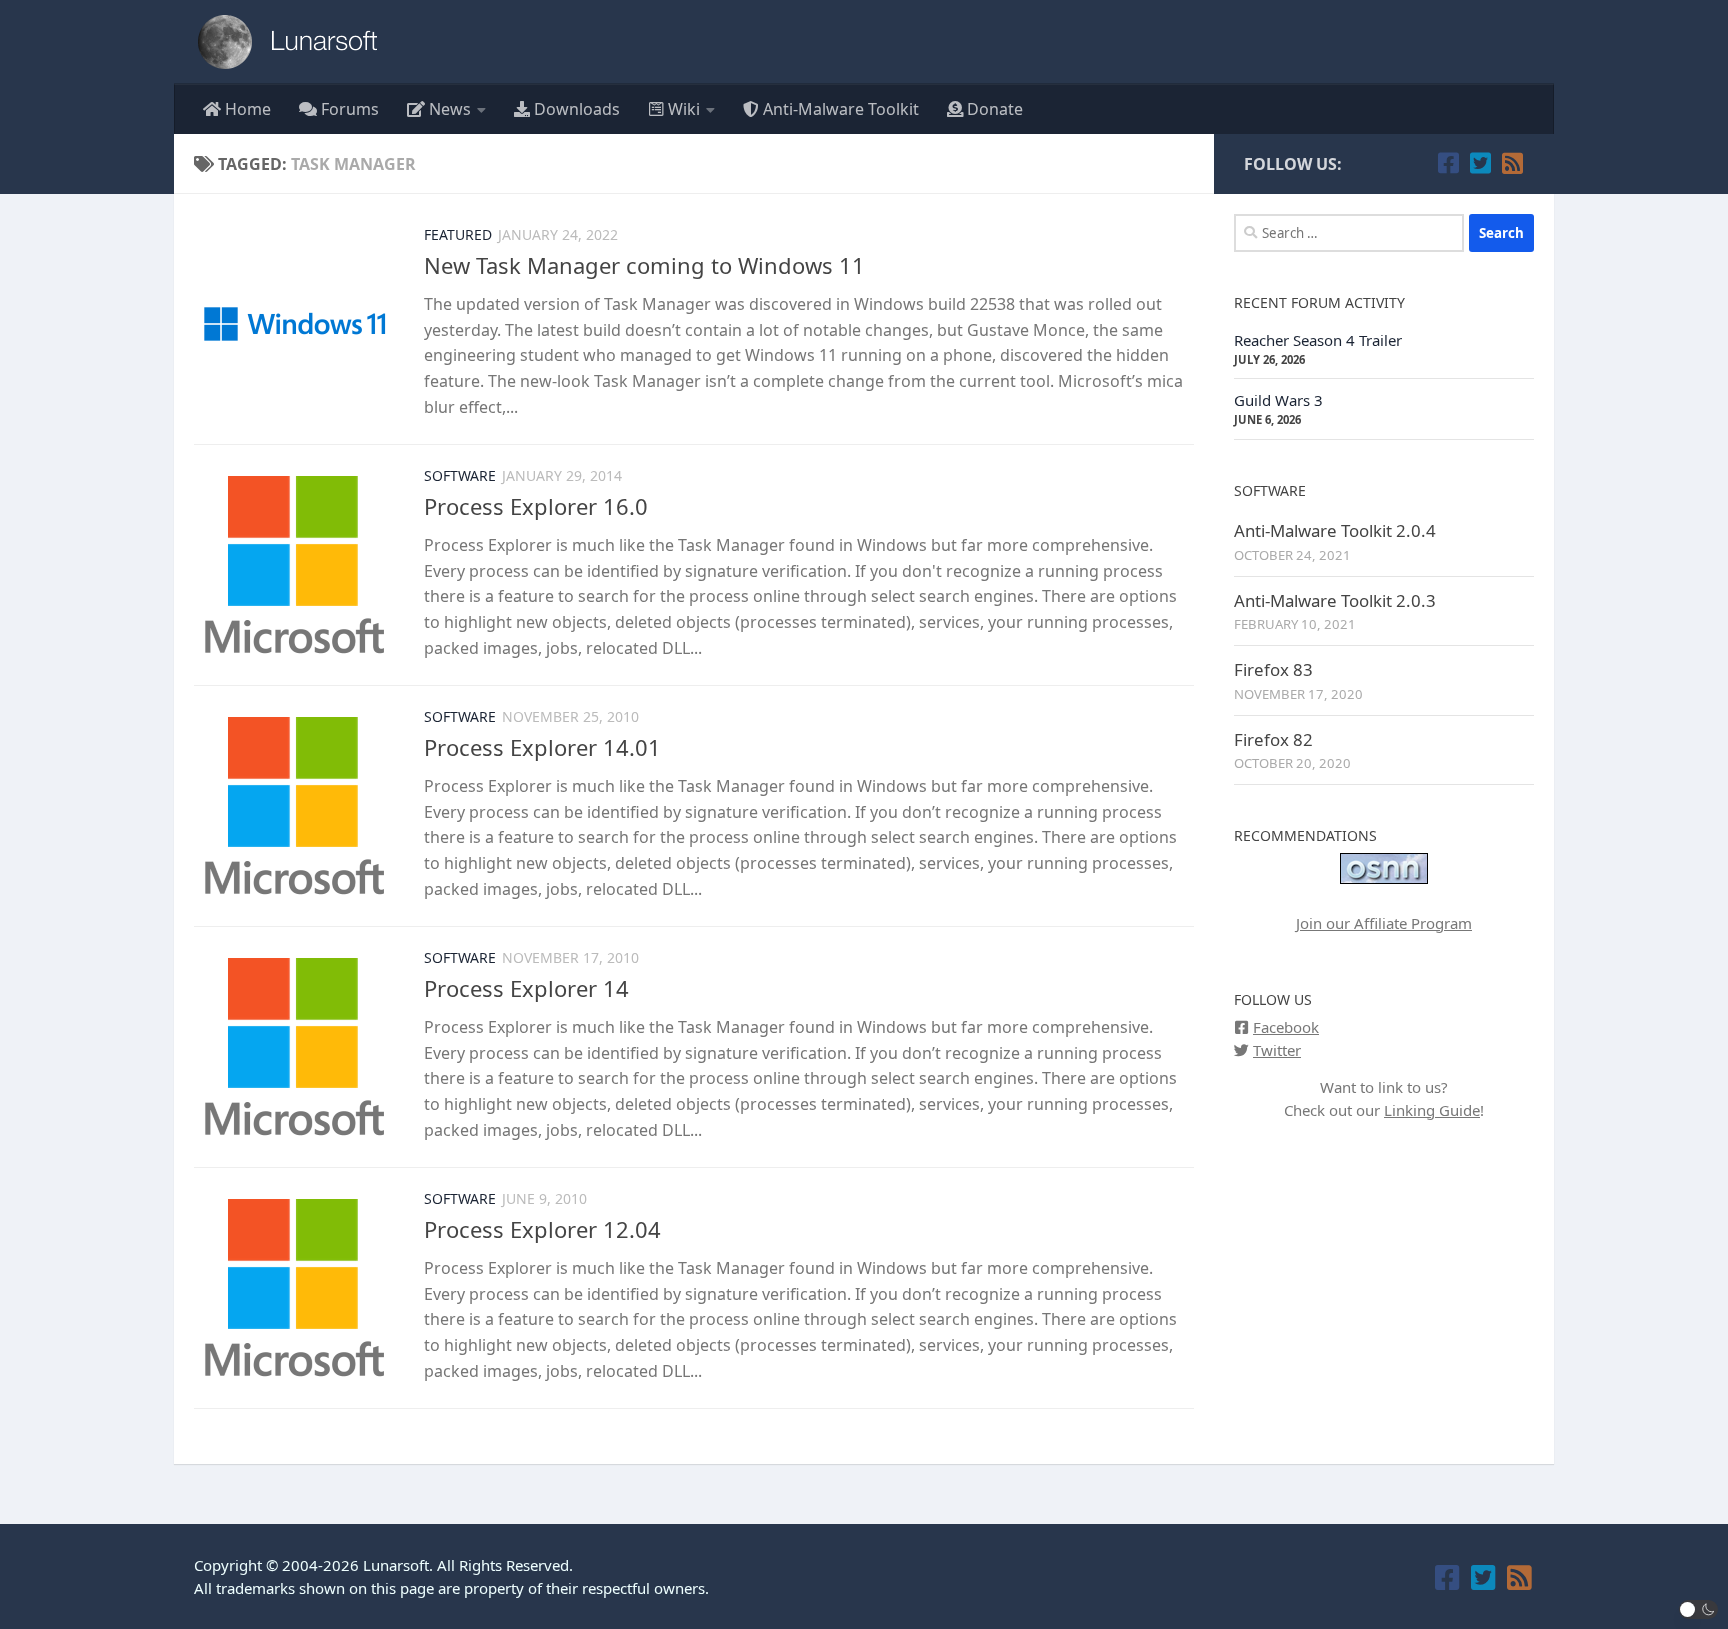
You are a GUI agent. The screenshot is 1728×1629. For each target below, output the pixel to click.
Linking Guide (1432, 1110)
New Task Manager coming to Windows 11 (644, 265)
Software (460, 475)
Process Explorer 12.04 (542, 1229)
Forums (348, 109)
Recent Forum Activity (1319, 302)
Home (246, 109)
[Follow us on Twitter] (1480, 163)
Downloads (575, 109)
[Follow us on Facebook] (1448, 163)
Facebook (1286, 1027)
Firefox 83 (1273, 669)
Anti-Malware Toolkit (839, 109)
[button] (1699, 1609)
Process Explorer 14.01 (542, 747)
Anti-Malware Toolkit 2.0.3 (1335, 600)
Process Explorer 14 (526, 988)
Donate (993, 109)
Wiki (682, 109)
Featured (458, 234)
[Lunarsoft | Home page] (294, 42)
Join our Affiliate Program (1384, 923)
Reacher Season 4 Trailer (1318, 340)
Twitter (1277, 1050)
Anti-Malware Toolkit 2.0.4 (1335, 530)
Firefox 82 (1273, 739)
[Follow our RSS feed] (1512, 163)
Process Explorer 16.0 (536, 506)
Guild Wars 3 (1278, 400)
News (448, 109)
